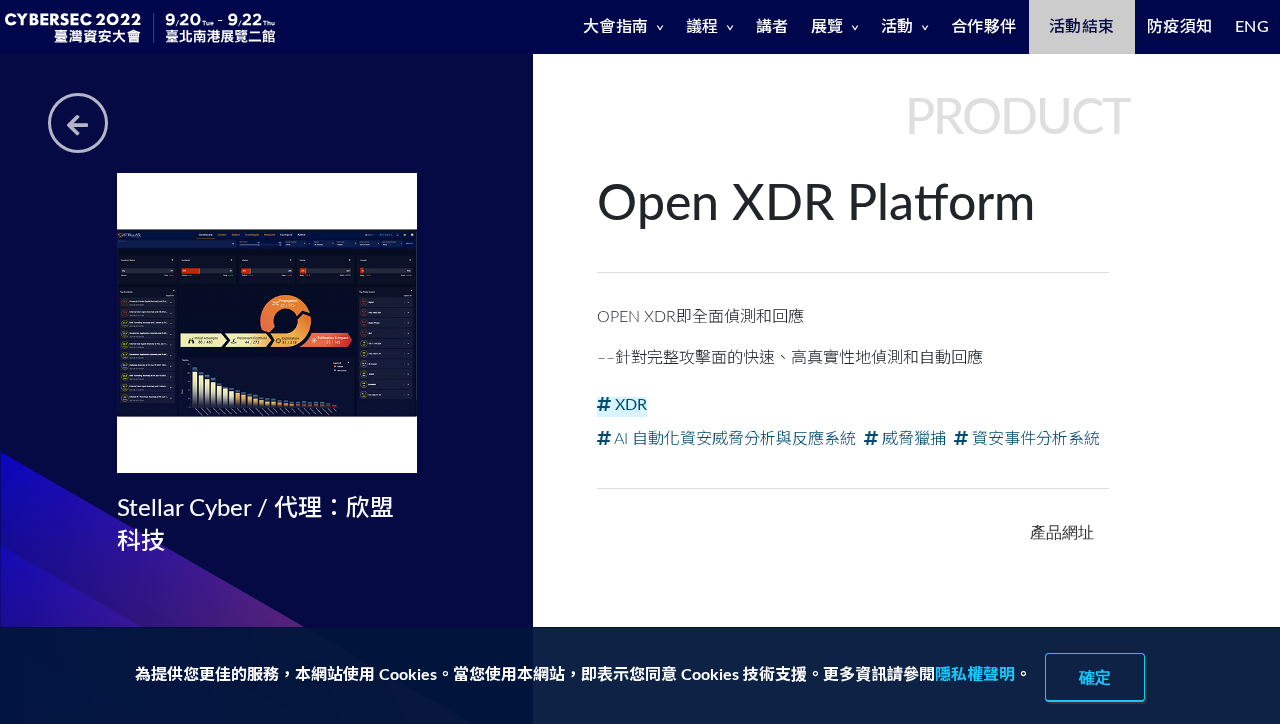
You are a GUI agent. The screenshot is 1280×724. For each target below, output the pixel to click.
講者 (772, 27)
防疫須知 (1180, 27)
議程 (702, 27)
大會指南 (616, 27)
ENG (1252, 27)
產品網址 (1062, 532)
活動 (897, 27)
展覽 (827, 27)
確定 (1095, 677)
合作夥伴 (984, 27)
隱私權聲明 (975, 675)
